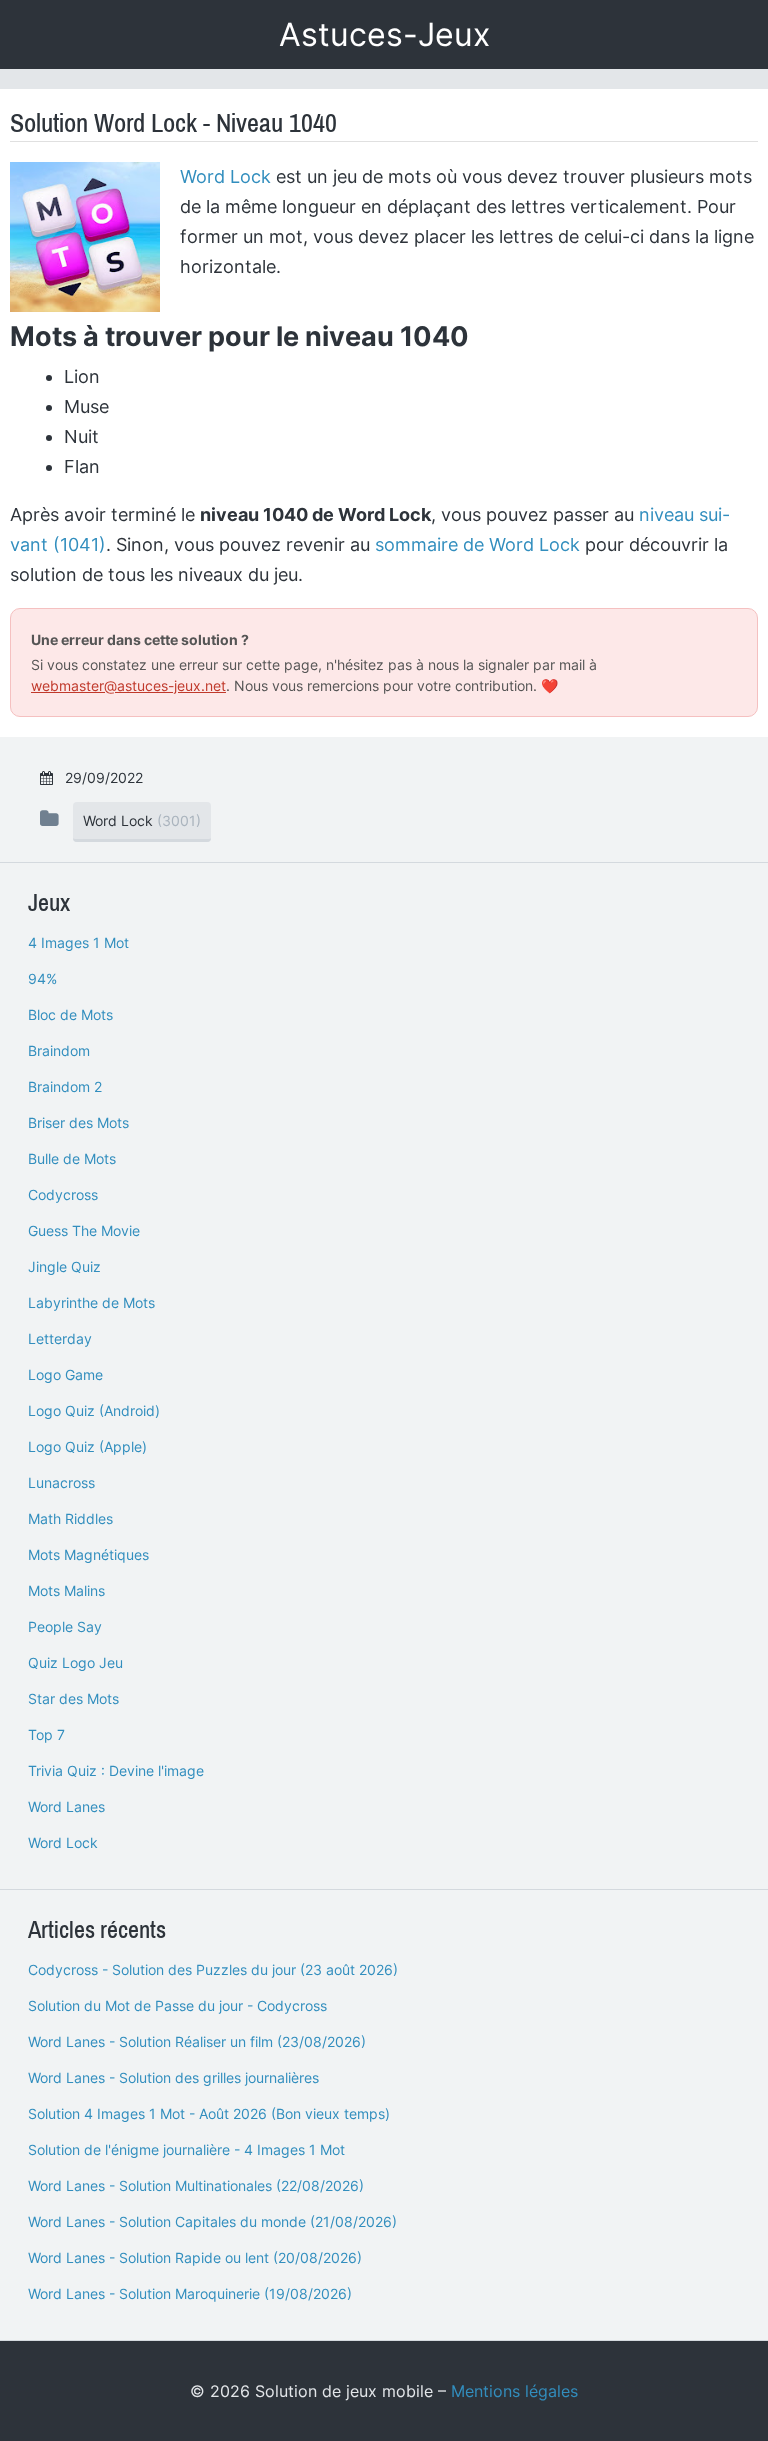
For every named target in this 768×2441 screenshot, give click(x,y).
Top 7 (46, 1734)
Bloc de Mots (70, 1014)
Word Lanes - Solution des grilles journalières (173, 2077)
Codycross (63, 1194)
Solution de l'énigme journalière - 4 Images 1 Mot (186, 2149)
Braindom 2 (65, 1086)
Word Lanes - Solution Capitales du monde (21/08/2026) (212, 2221)
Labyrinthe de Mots (91, 1302)
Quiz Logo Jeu (75, 1662)
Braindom (59, 1050)
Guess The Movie (84, 1230)
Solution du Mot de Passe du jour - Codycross (177, 2005)
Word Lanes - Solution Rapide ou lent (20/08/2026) (195, 2257)
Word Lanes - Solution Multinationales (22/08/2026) (196, 2185)
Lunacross (61, 1482)
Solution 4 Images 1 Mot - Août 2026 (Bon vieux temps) (209, 2113)
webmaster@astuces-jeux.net (128, 685)
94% (42, 978)
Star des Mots (73, 1698)
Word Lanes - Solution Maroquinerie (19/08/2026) (190, 2293)
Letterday (60, 1338)
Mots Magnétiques (88, 1554)
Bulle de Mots (72, 1158)
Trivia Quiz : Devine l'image (116, 1770)
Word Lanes (66, 1806)
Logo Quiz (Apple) (87, 1446)
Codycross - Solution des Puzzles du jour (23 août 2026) (213, 1969)
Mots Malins (66, 1590)
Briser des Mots (78, 1122)
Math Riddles (70, 1518)
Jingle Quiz (64, 1266)
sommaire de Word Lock (477, 544)
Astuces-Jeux (384, 34)
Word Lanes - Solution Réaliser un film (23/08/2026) (197, 2041)
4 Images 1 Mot (78, 942)
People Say (65, 1626)
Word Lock (225, 176)
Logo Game (65, 1374)
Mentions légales (514, 2391)
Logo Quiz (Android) (94, 1410)
